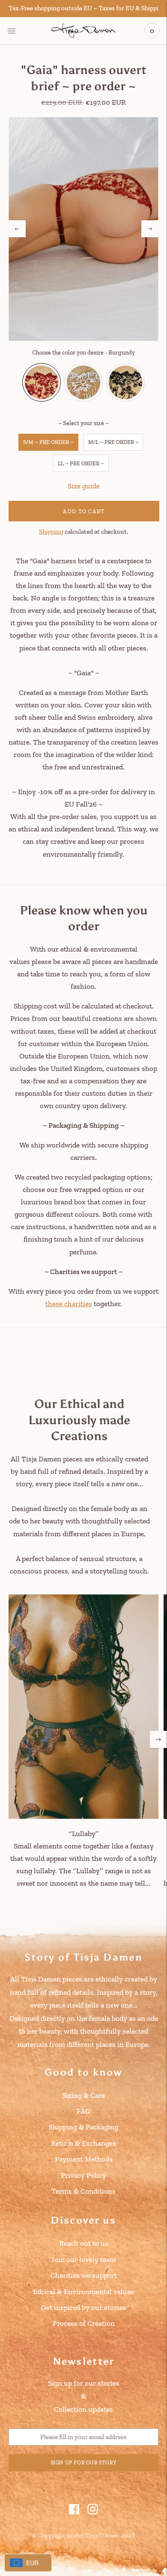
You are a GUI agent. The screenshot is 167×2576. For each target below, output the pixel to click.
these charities (69, 1304)
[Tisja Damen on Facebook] (74, 2512)
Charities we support (84, 2275)
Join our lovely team (83, 2260)
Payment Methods (84, 2159)
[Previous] (17, 229)
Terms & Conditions (83, 2191)
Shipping (51, 532)
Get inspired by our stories (83, 2307)
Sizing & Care (83, 2095)
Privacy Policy (83, 2175)
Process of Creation (84, 2323)
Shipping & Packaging (83, 2127)
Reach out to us (84, 2243)
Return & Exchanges (83, 2143)
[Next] (150, 229)
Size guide (84, 486)
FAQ (83, 2111)
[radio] (42, 382)
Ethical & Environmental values (83, 2292)
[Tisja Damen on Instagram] (93, 2512)
